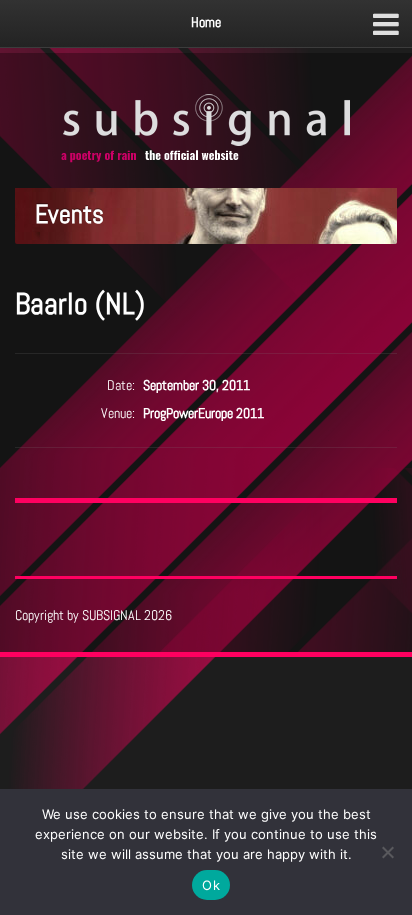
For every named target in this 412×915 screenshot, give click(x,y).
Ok (211, 885)
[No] (387, 852)
